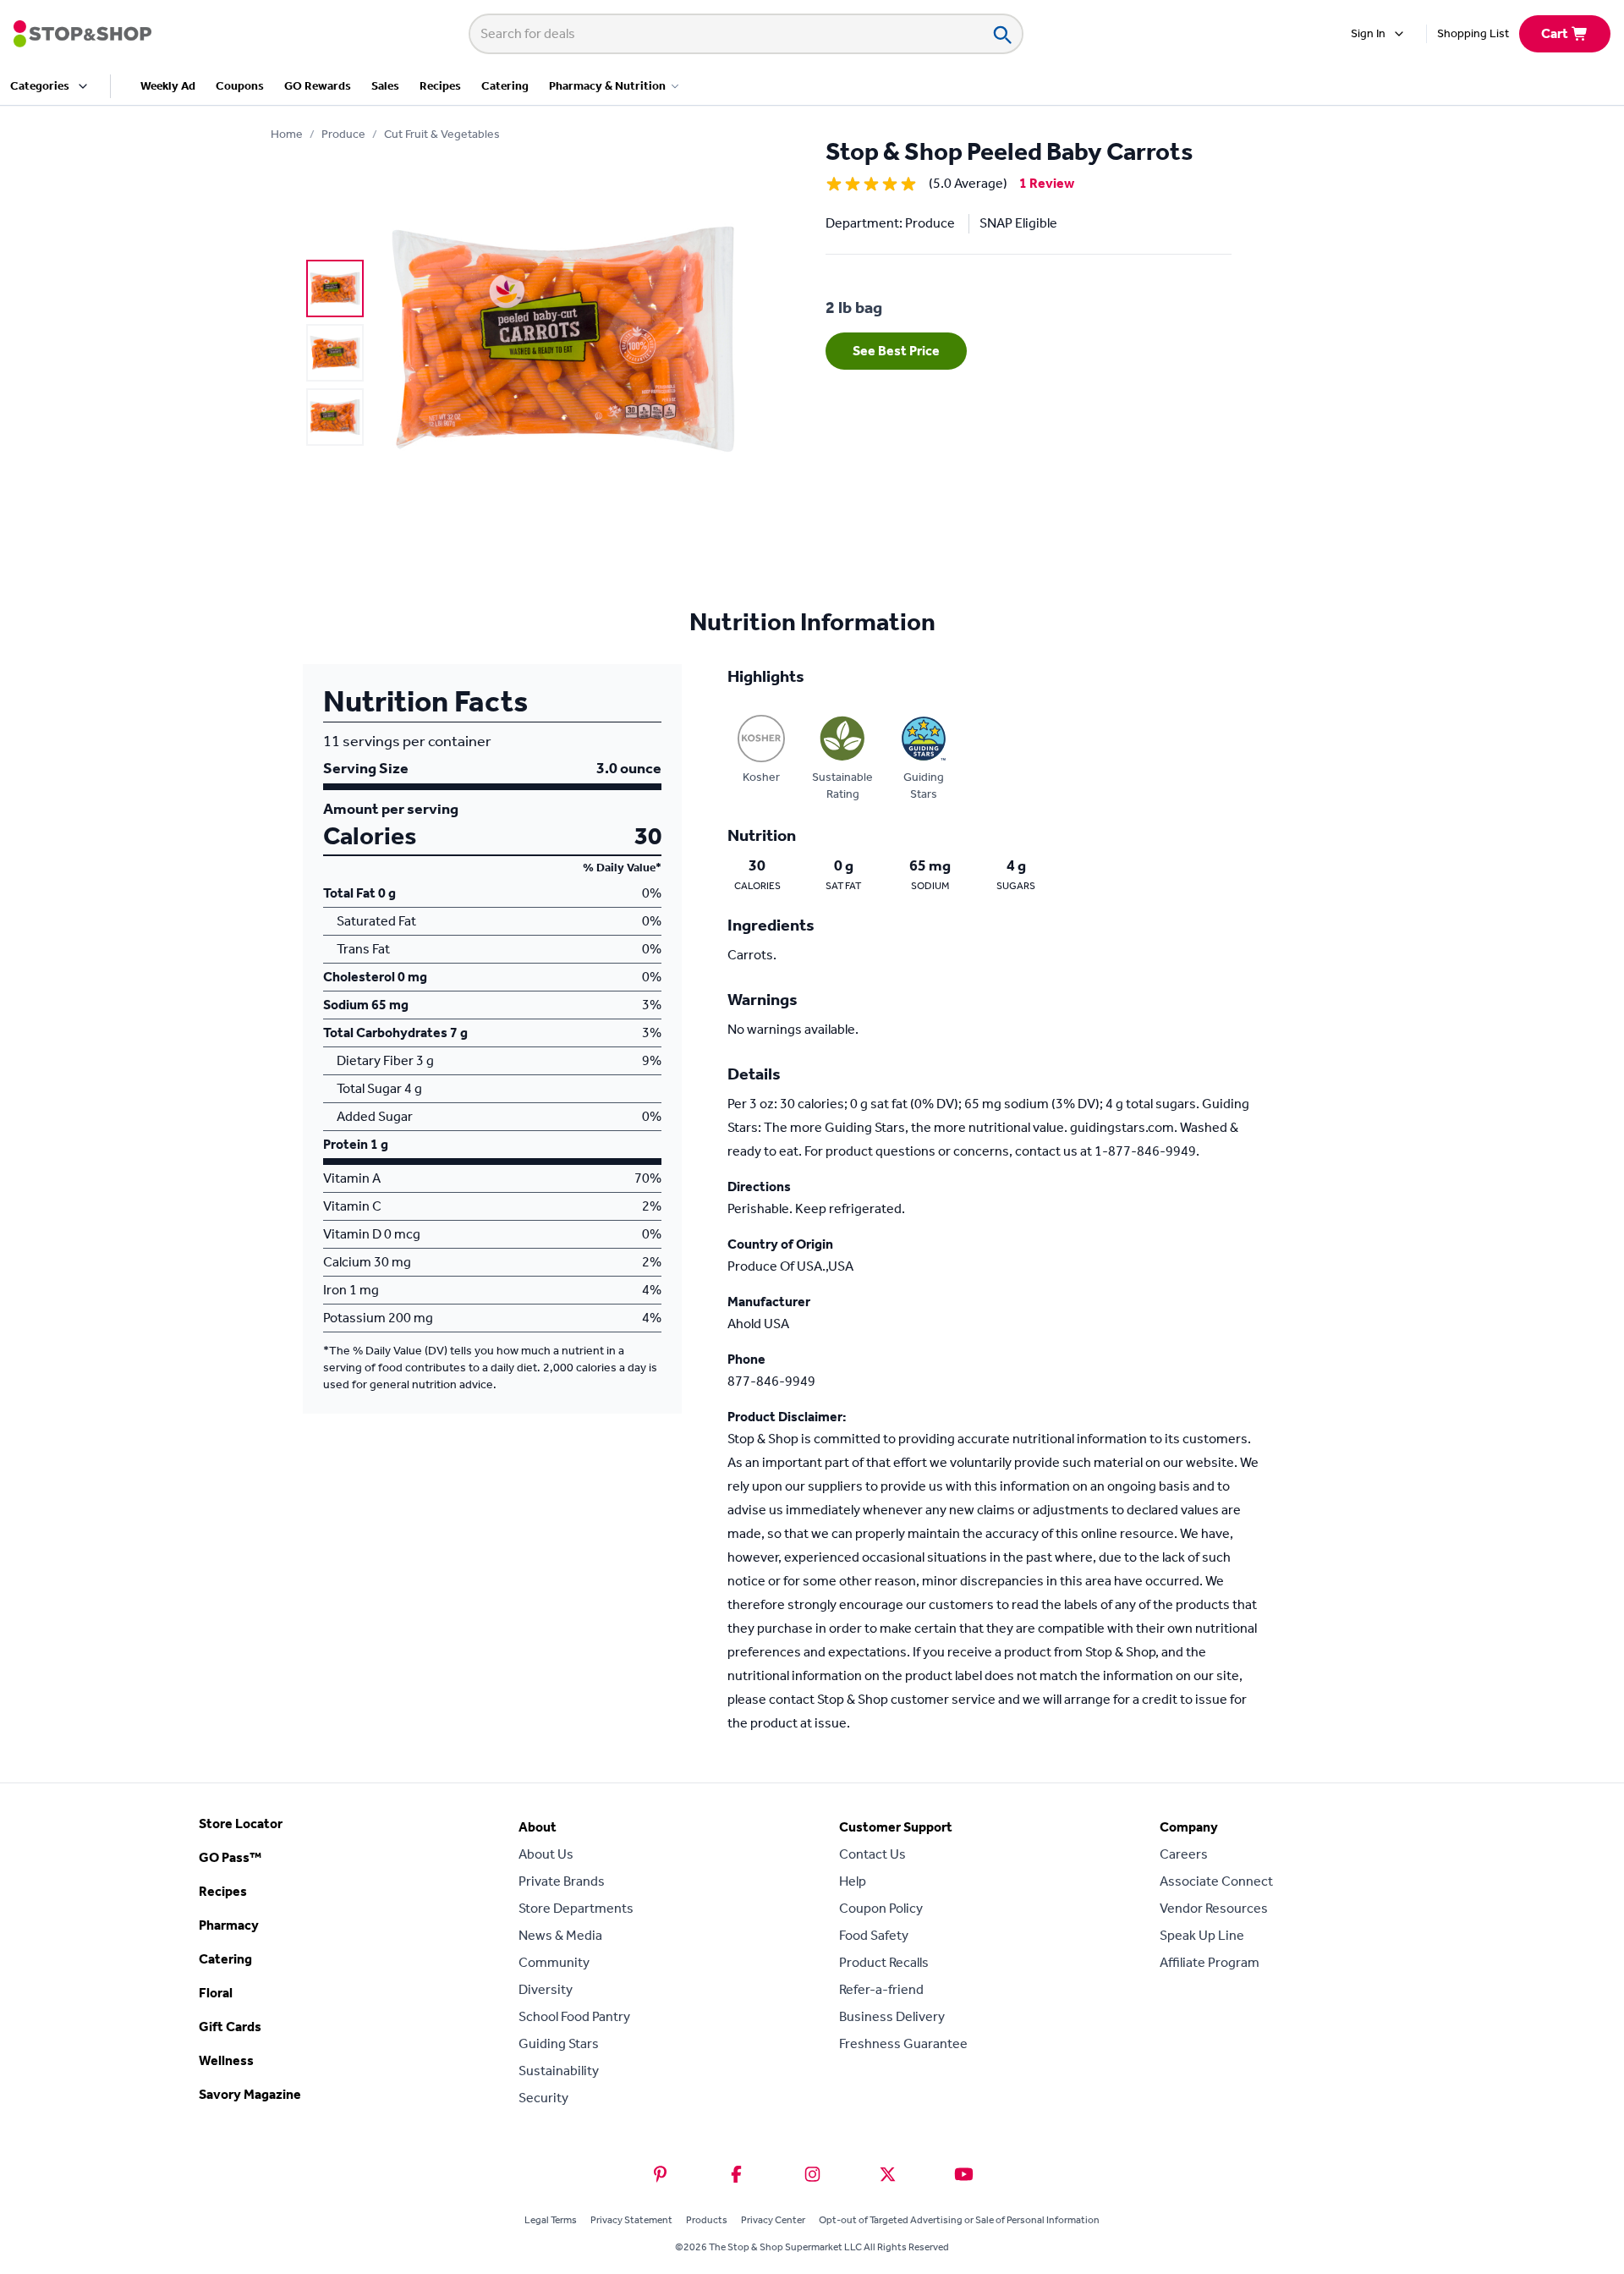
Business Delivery (892, 2016)
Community (554, 1962)
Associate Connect (1216, 1881)
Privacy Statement (631, 2220)
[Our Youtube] (964, 2174)
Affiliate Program (1210, 1962)
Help (853, 1881)
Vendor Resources (1214, 1908)
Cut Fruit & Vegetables (442, 134)
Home (287, 134)
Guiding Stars (559, 2043)
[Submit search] (1001, 34)
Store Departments (576, 1908)
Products (707, 2220)
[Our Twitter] (888, 2174)
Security (543, 2098)
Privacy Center (773, 2220)
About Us (546, 1854)
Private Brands (562, 1881)
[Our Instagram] (812, 2174)
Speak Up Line (1202, 1935)
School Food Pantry (574, 2016)
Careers (1184, 1854)
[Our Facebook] (736, 2174)
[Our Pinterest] (660, 2174)
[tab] (335, 288)
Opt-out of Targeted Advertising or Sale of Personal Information (959, 2220)
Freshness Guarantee (903, 2043)
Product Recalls (884, 1962)
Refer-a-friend (881, 1989)
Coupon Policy (881, 1908)
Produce (343, 134)
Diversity (546, 1989)
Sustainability (559, 2071)
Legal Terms (551, 2220)
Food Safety (874, 1935)
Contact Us (872, 1854)
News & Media (560, 1935)
